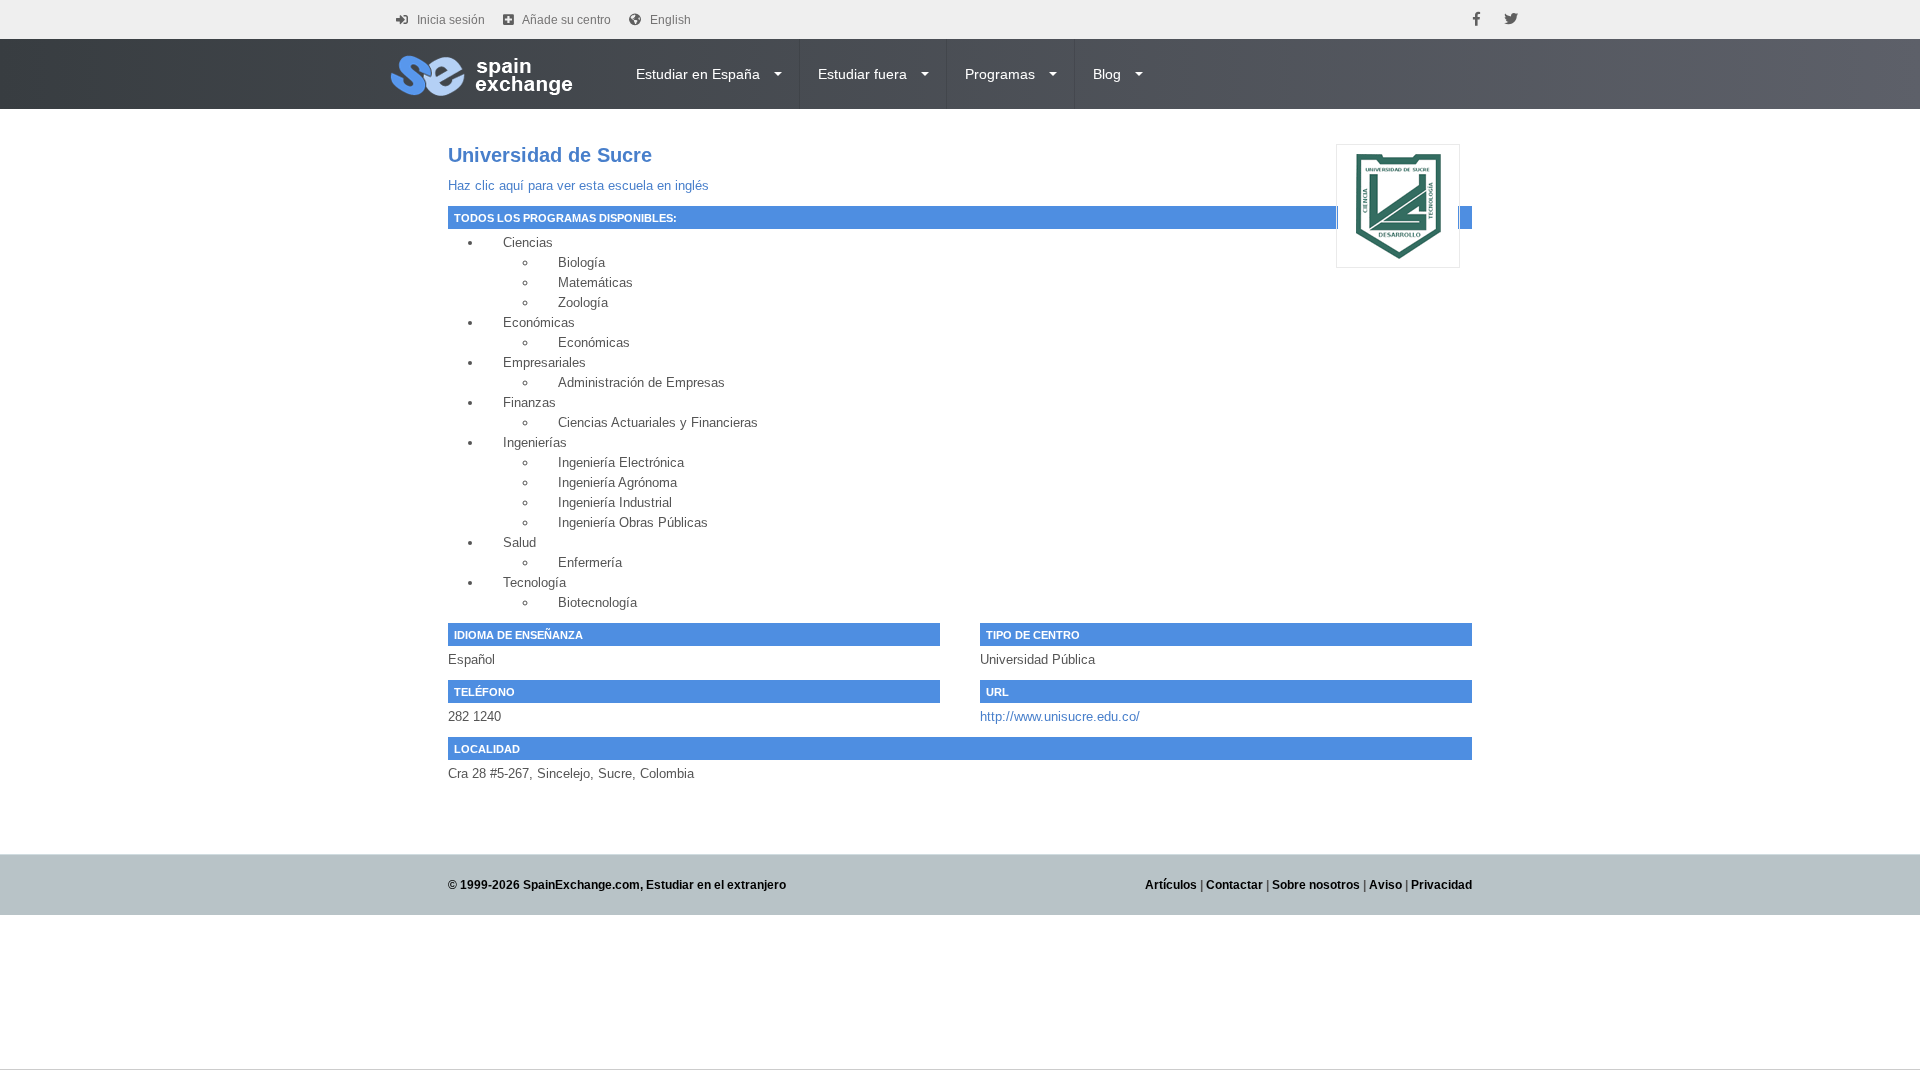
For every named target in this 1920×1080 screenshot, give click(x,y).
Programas (1000, 74)
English (670, 20)
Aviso (1385, 885)
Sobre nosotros (1316, 885)
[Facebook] (1476, 19)
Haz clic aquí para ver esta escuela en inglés (578, 185)
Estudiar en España (698, 74)
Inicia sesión (451, 20)
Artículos (1171, 885)
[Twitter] (1511, 19)
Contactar (1234, 885)
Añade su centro (566, 20)
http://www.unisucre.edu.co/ (1060, 716)
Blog (1107, 74)
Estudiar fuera (862, 74)
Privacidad (1441, 885)
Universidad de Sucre (550, 155)
